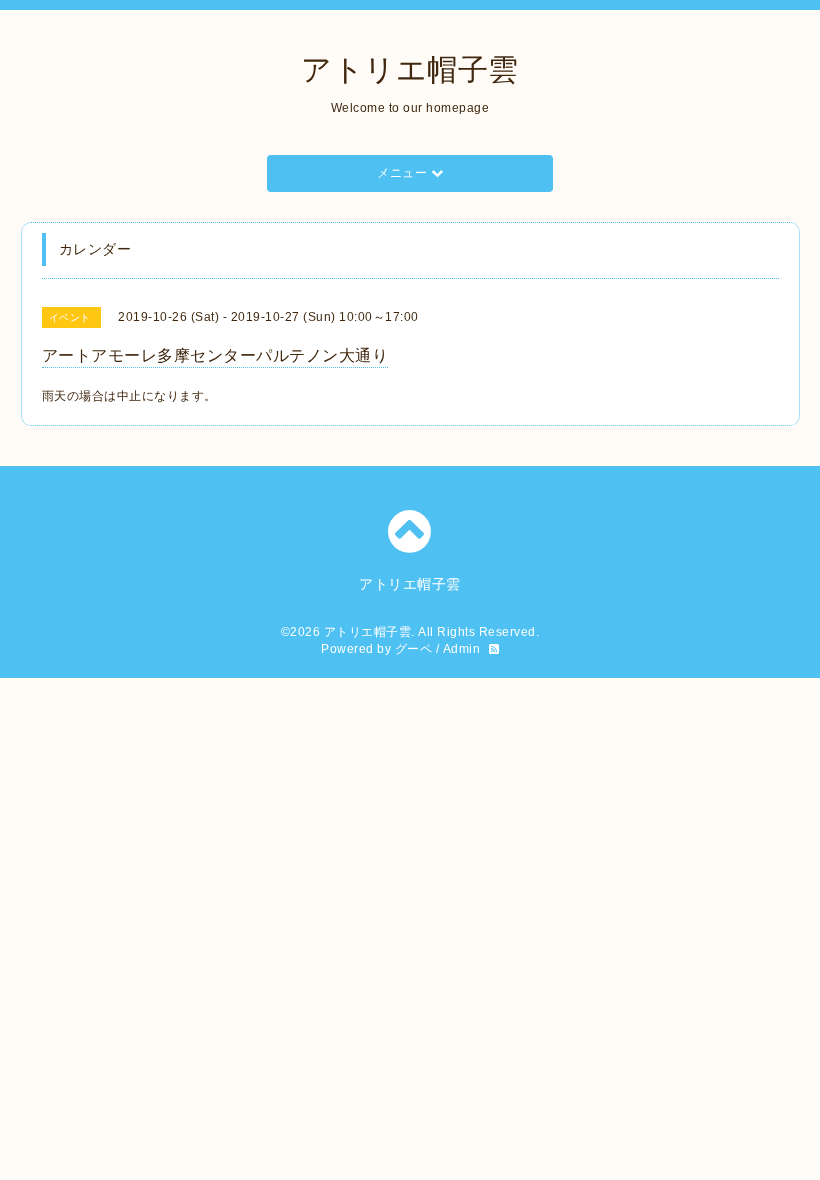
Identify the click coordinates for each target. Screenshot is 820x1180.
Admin (462, 649)
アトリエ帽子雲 (410, 69)
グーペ (414, 649)
